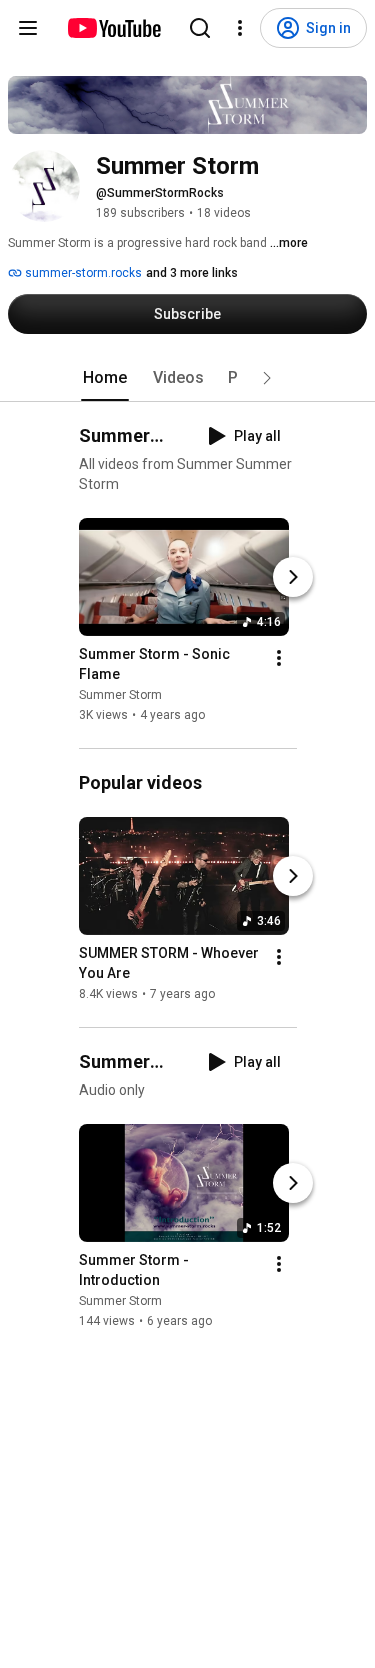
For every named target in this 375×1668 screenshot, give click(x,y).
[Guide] (28, 28)
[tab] (105, 378)
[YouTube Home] (113, 28)
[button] (267, 378)
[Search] (200, 28)
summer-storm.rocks (82, 273)
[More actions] (279, 658)
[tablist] (188, 378)
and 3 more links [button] (192, 273)
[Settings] (240, 28)
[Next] (293, 577)
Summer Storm (120, 695)
